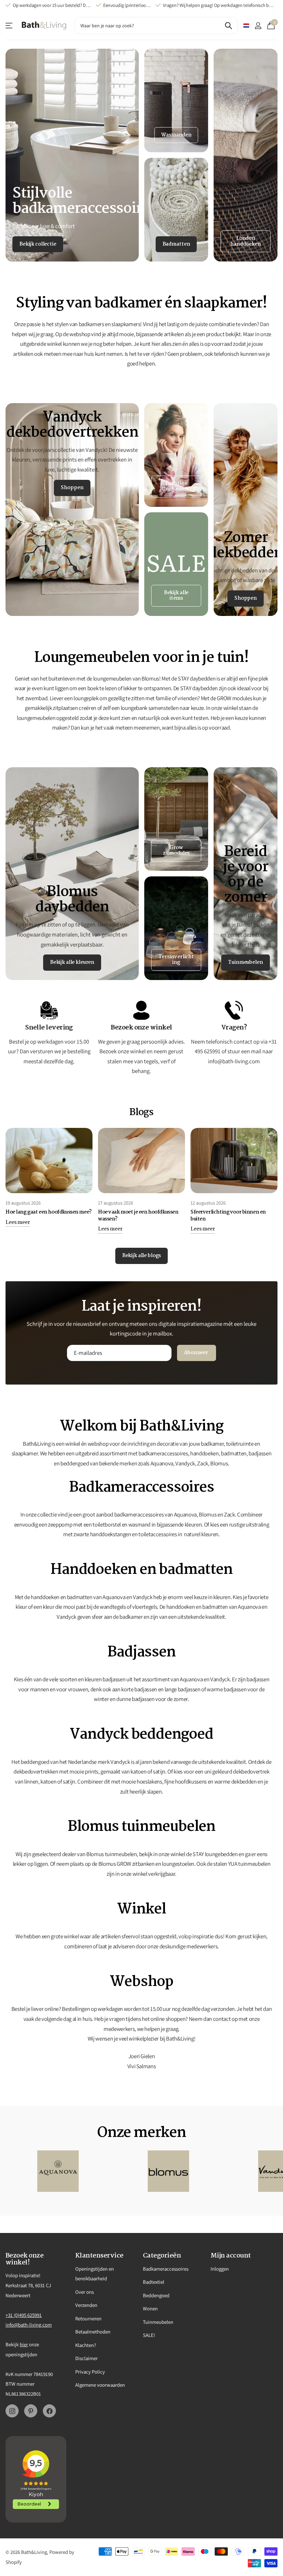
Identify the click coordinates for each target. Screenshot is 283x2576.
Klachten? (86, 2345)
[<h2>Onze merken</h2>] (58, 2171)
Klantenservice (9, 26)
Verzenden (86, 2305)
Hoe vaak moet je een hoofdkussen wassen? (138, 1216)
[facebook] (49, 2411)
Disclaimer (86, 2358)
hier (24, 2344)
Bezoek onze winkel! (25, 2259)
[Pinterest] (31, 2411)
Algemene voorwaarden (100, 2385)
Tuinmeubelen (158, 2322)
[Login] (258, 26)
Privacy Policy (90, 2372)
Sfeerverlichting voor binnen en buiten (228, 1216)
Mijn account (231, 2256)
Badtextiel (154, 2282)
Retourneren (88, 2318)
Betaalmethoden (93, 2332)
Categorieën (162, 2256)
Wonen (150, 2308)
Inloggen (220, 2269)
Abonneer (197, 1353)
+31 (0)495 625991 (24, 2315)
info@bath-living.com (29, 2325)
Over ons (85, 2292)
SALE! (149, 2335)
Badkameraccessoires (166, 2269)
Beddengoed (156, 2295)
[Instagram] (12, 2411)
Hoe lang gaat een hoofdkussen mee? (49, 1212)
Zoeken (228, 26)
